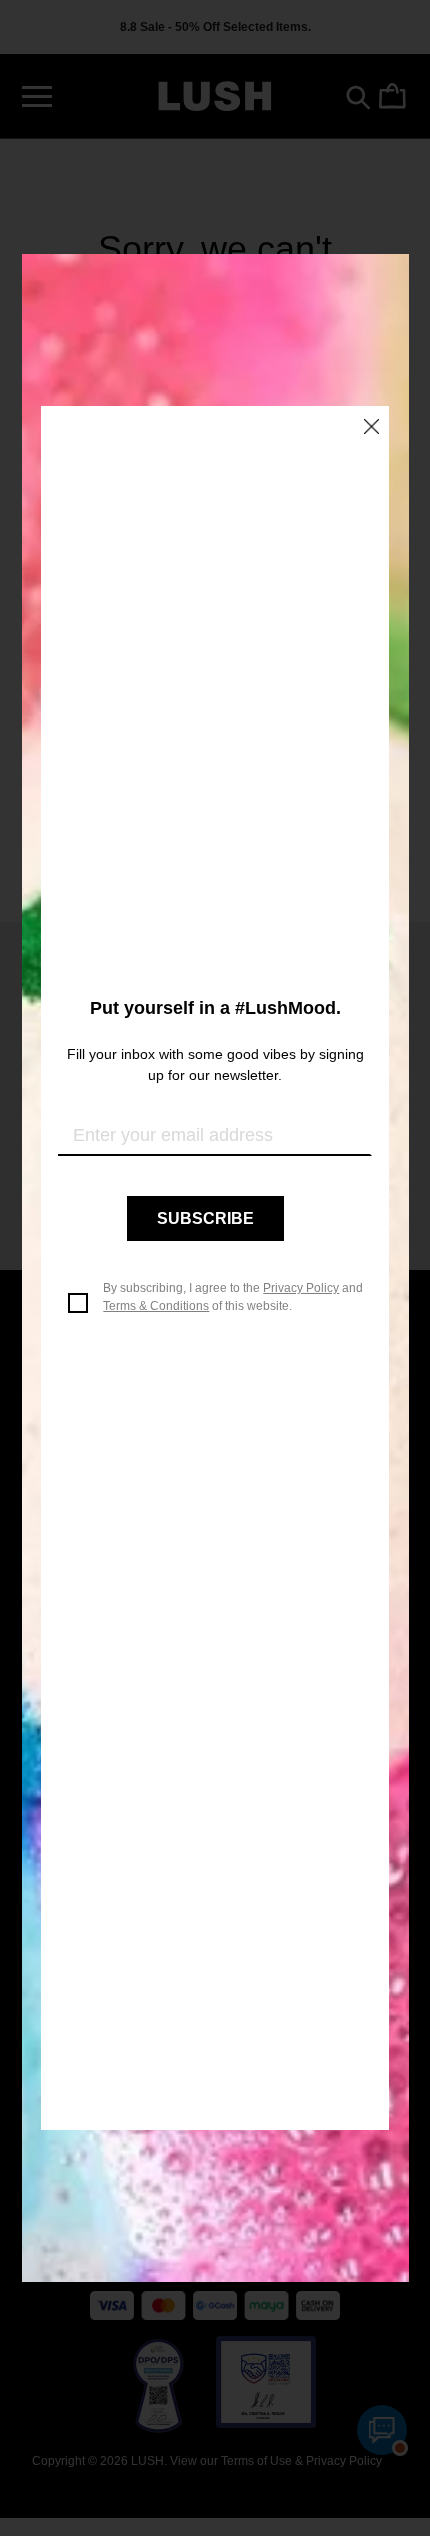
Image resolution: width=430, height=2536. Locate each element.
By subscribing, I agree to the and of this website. (233, 1297)
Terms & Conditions (156, 1306)
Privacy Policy (301, 1288)
